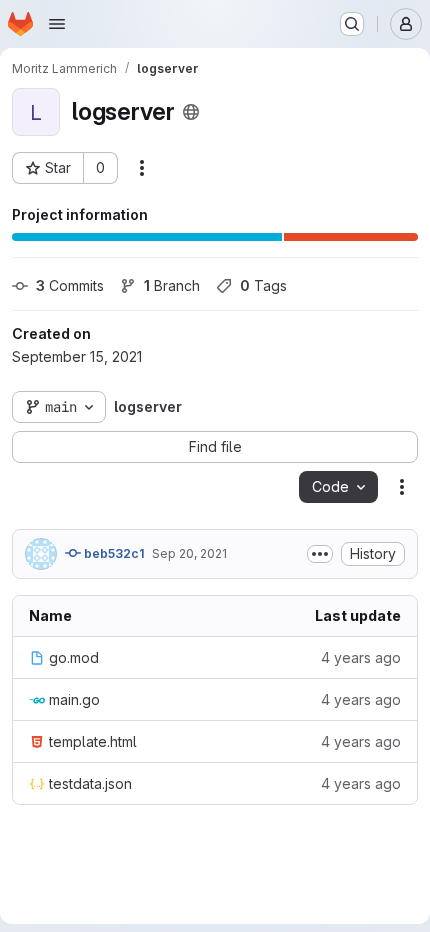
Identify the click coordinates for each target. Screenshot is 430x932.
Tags (263, 285)
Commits (70, 285)
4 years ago (361, 657)
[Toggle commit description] (320, 554)
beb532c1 (112, 553)
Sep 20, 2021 (189, 553)
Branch (172, 285)
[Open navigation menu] (57, 24)
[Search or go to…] (352, 24)
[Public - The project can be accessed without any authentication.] (191, 112)
